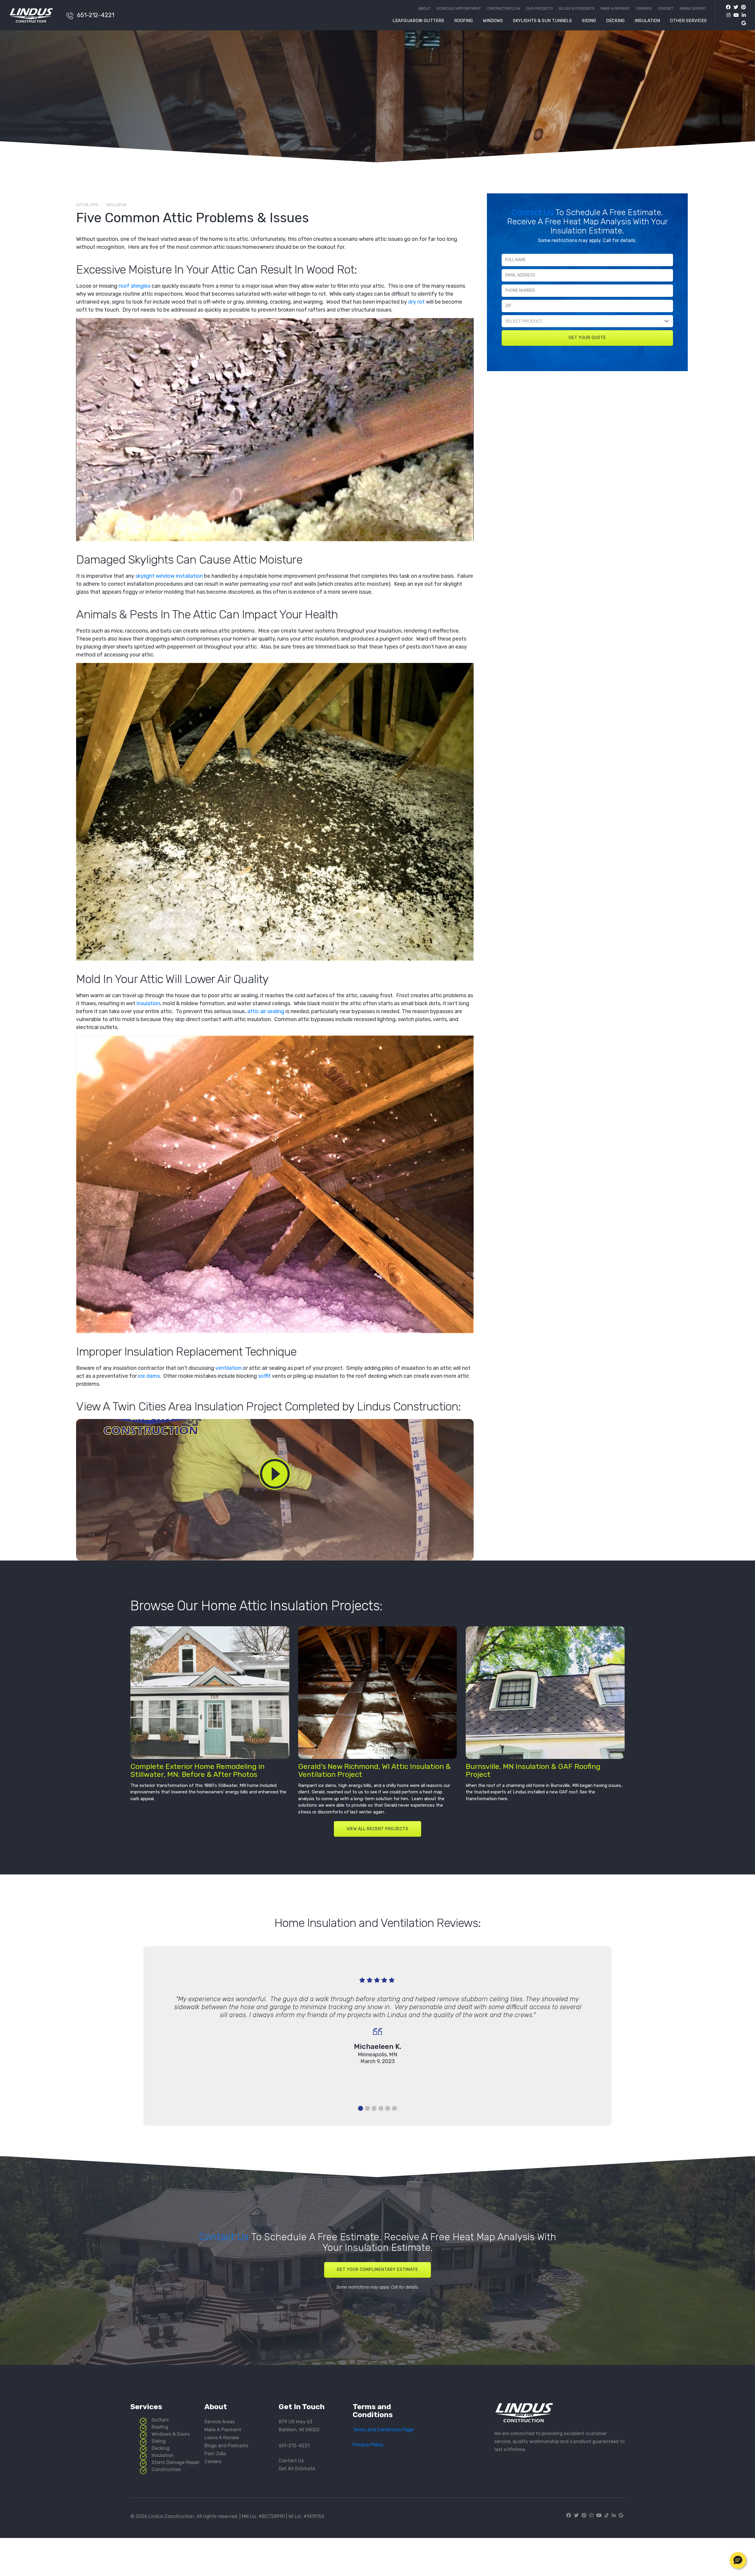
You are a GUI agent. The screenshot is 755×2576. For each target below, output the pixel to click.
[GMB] (742, 23)
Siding (589, 21)
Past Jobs (215, 2454)
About (425, 9)
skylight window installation (169, 576)
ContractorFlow (503, 9)
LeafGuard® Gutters (418, 21)
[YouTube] (735, 15)
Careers (644, 9)
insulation (148, 1003)
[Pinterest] (742, 7)
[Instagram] (727, 15)
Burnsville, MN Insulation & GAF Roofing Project (533, 1770)
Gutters (160, 2420)
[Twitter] (734, 7)
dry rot (416, 302)
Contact (666, 9)
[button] (738, 2560)
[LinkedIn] (742, 15)
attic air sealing (266, 1011)
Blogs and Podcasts (226, 2446)
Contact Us (533, 212)
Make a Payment (615, 9)
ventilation (228, 1368)
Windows (493, 21)
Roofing (463, 21)
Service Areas (220, 2422)
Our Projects (539, 9)
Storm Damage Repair (176, 2462)
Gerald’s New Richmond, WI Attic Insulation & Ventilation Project (374, 1770)
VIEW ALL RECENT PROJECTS (377, 1829)
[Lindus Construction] (35, 15)
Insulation (647, 21)
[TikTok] (607, 2515)
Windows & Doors (171, 2434)
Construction (166, 2469)
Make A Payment (223, 2430)
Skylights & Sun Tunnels (542, 21)
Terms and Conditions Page (383, 2430)
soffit (264, 1376)
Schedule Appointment (459, 9)
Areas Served (693, 9)
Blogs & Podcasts (577, 9)
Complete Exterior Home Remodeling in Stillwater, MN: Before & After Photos (197, 1770)
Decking (615, 21)
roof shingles (134, 286)
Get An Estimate (297, 2469)
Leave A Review (222, 2438)
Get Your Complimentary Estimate (377, 2270)
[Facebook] (728, 7)
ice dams (149, 1376)
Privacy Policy (368, 2445)
